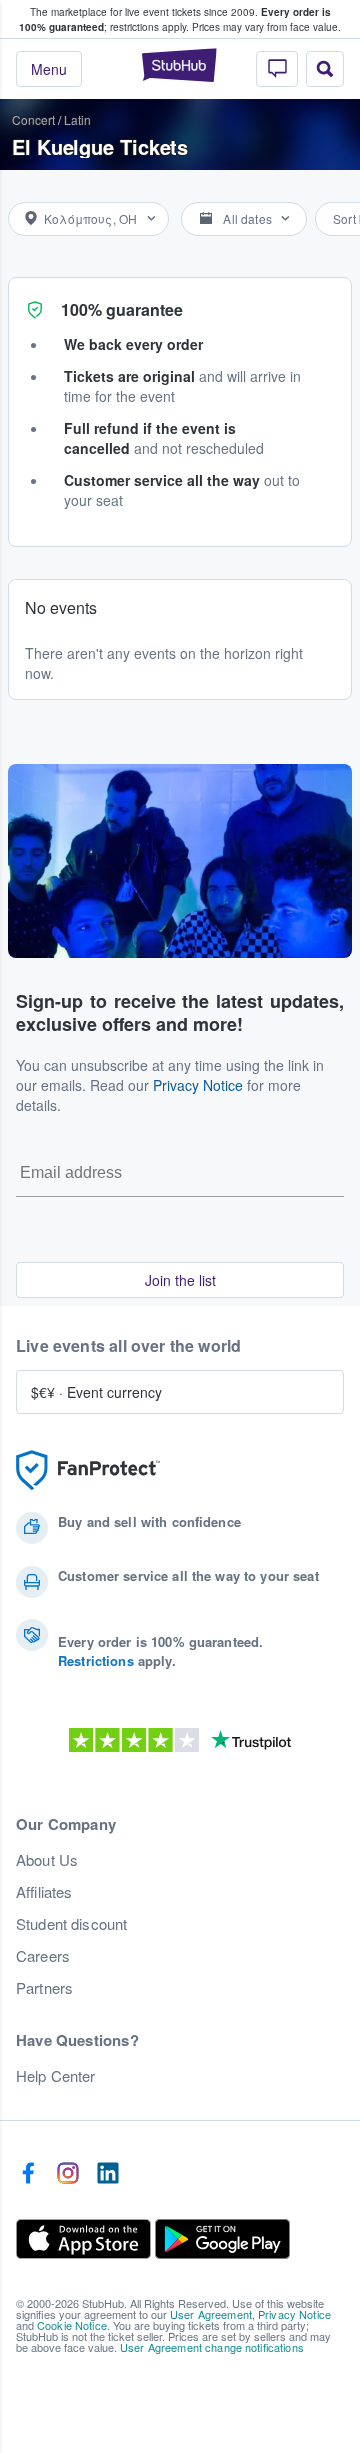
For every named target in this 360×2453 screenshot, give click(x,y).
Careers (43, 1956)
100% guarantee (122, 309)
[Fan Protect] (88, 1470)
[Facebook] (28, 2174)
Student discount (71, 1924)
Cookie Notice (72, 2325)
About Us (47, 1860)
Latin (77, 119)
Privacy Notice (198, 1085)
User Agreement (211, 2314)
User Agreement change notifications (212, 2347)
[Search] (325, 69)
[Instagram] (68, 2174)
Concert (33, 119)
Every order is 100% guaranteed (175, 19)
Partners (44, 1988)
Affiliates (44, 1892)
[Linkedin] (108, 2174)
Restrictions (96, 1660)
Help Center (56, 2076)
